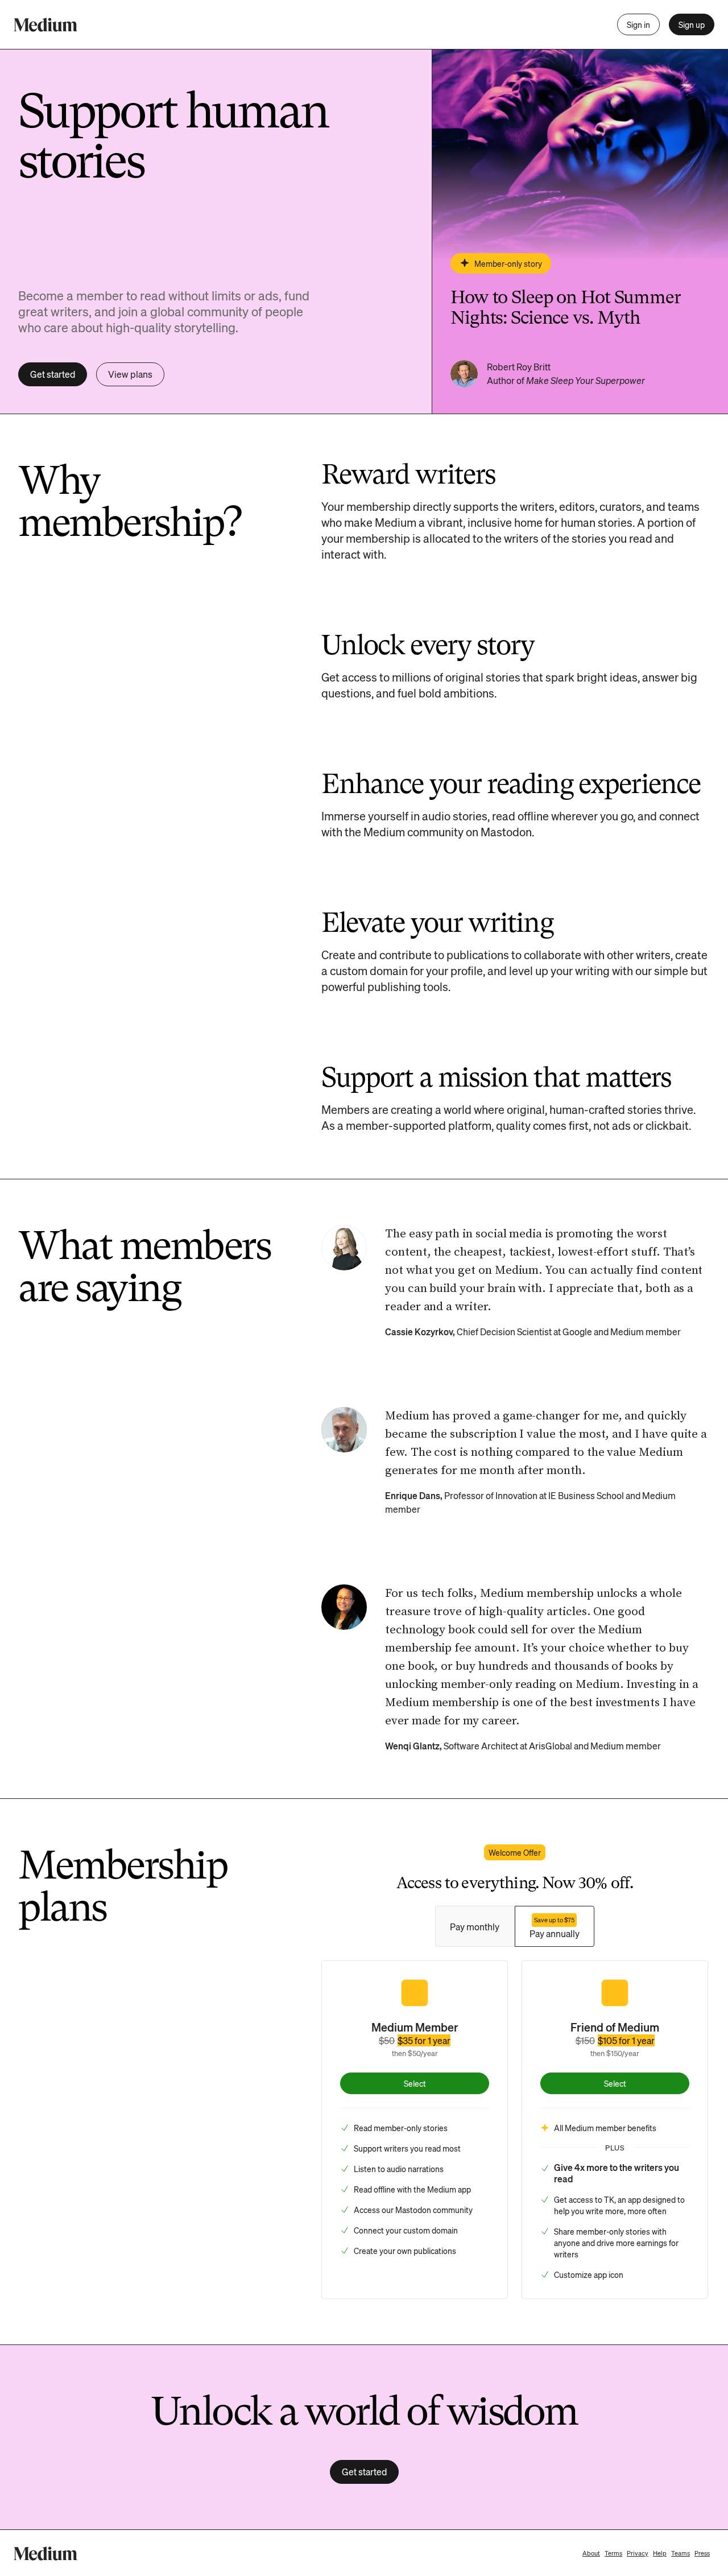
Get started (53, 374)
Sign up (692, 24)
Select (415, 2083)
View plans (130, 374)
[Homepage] (45, 25)
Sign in (638, 24)
